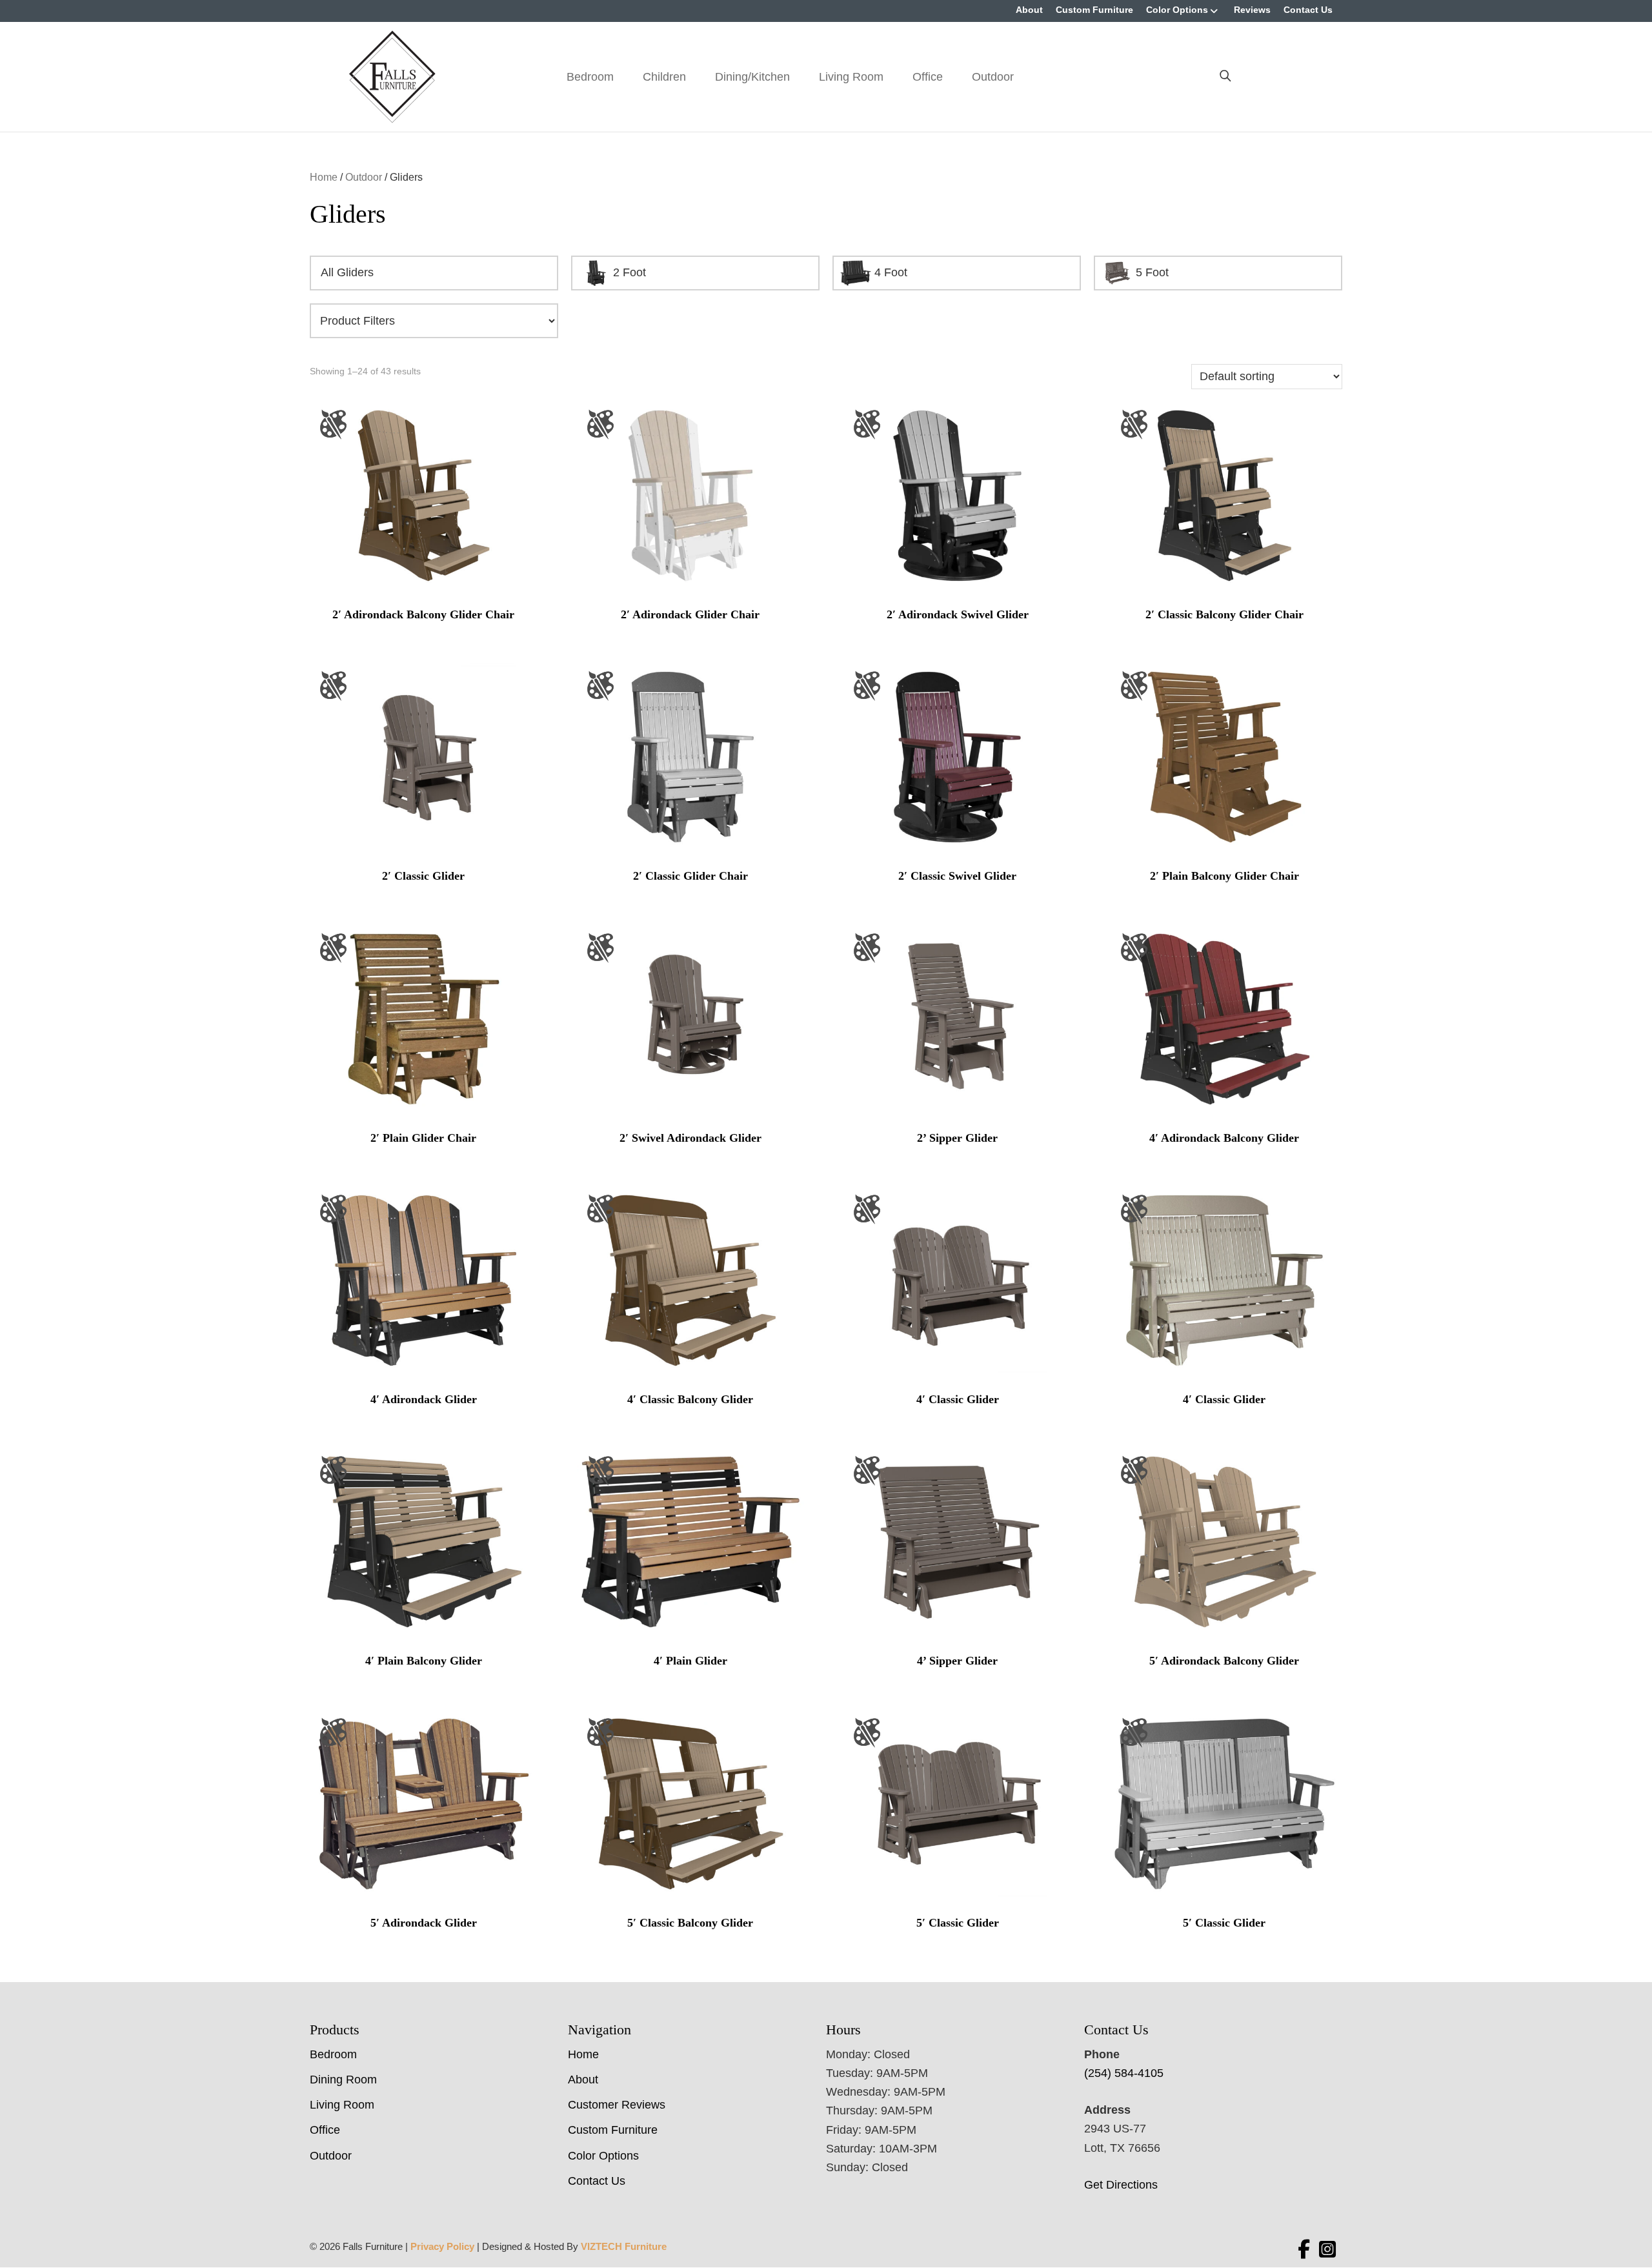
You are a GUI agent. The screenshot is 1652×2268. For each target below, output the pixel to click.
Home (324, 177)
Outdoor (993, 77)
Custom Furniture (1094, 10)
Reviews (1252, 10)
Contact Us (1308, 10)
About (1029, 10)
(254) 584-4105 (1124, 2073)
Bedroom (590, 77)
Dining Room (343, 2080)
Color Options (1177, 10)
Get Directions (1121, 2185)
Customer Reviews (617, 2105)
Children (664, 77)
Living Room (851, 77)
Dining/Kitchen (752, 77)
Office (928, 77)
